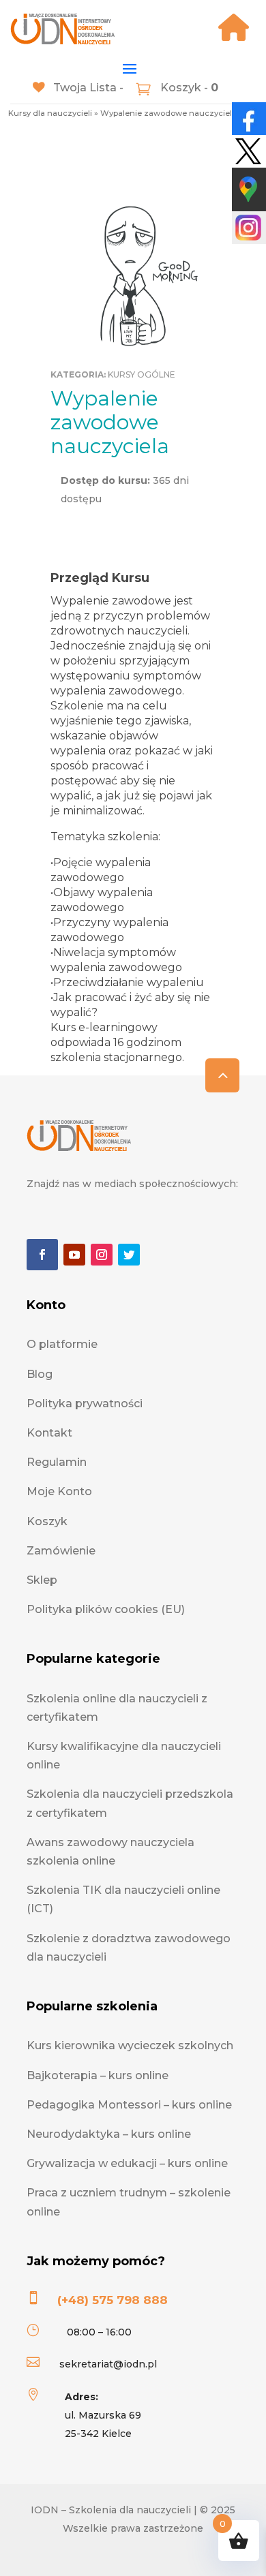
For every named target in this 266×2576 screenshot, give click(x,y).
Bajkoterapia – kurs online (98, 2075)
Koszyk (47, 1521)
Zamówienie (61, 1551)
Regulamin (57, 1462)
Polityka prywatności (85, 1404)
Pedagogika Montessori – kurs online (129, 2105)
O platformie (62, 1344)
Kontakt (49, 1433)
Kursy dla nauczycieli (50, 113)
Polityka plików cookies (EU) (106, 1609)
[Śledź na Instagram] (102, 1255)
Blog (40, 1374)
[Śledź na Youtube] (74, 1255)
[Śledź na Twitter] (129, 1255)
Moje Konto (59, 1491)
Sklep (42, 1580)
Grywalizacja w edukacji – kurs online (127, 2163)
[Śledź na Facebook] (42, 1255)
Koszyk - (188, 88)
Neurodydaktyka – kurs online (109, 2134)
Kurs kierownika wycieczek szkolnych (130, 2045)
